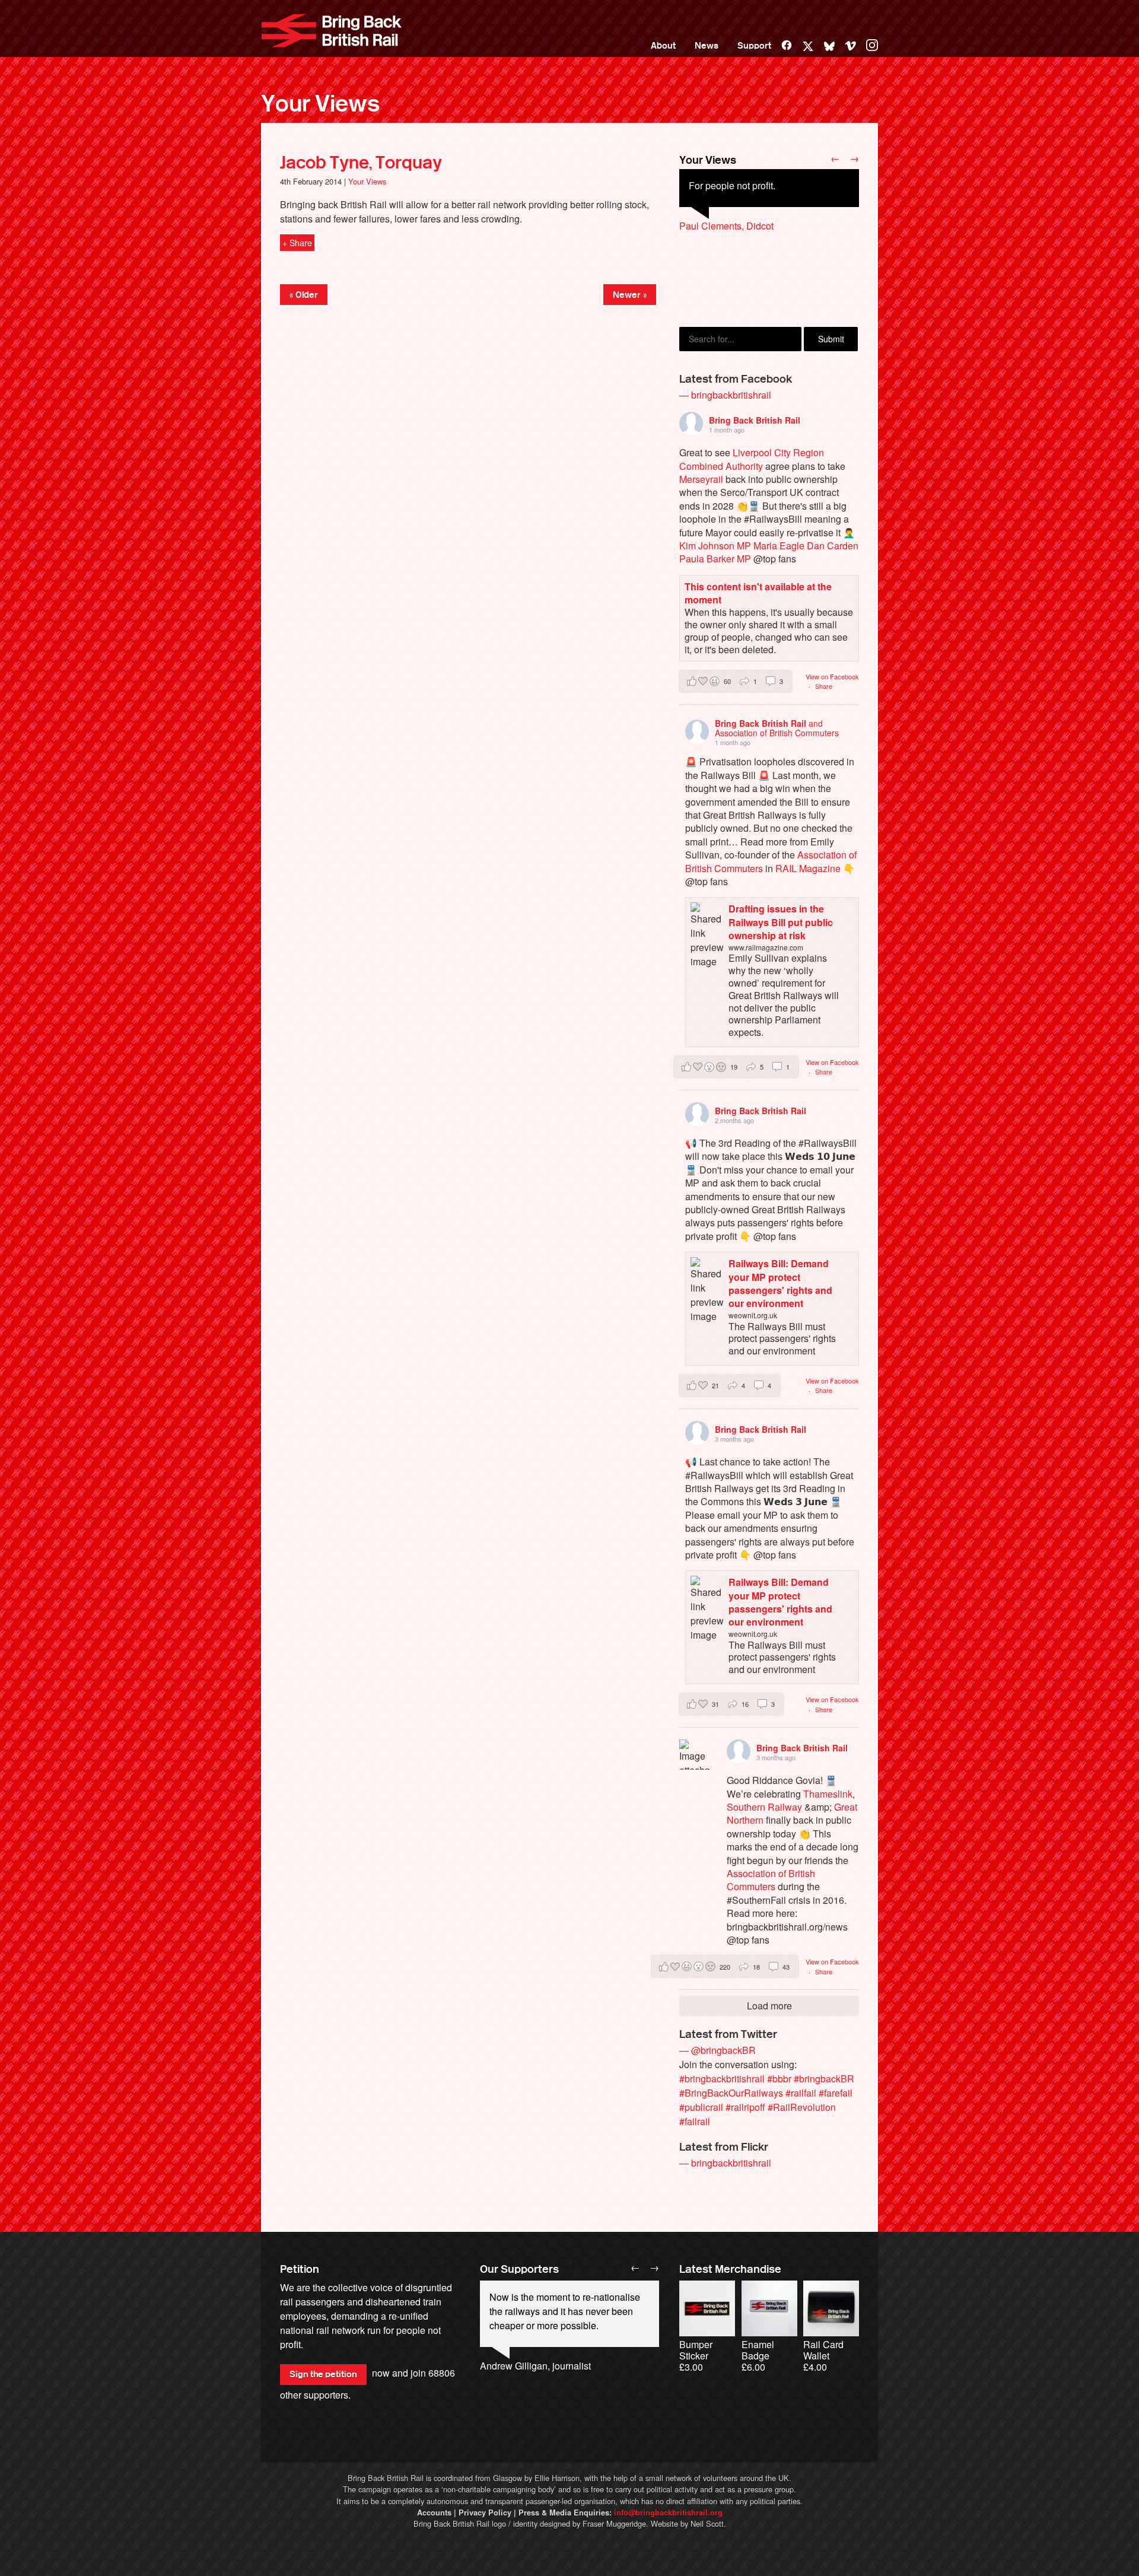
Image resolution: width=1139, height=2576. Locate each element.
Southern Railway (764, 1807)
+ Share (297, 243)
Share (824, 686)
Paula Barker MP (715, 559)
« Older (304, 295)
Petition (300, 2269)
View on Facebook (832, 676)
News (707, 46)
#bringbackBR (824, 2079)
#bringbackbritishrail (722, 2079)
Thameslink (828, 1794)
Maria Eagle (779, 546)
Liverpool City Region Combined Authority (752, 459)
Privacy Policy (485, 2513)
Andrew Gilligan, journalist (535, 2366)
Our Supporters (519, 2269)
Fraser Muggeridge (614, 2523)
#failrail (695, 2121)
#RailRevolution (802, 2107)
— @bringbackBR (718, 2050)
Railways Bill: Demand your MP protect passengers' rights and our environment (780, 1283)
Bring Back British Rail (332, 31)
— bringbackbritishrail (725, 395)
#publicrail (701, 2107)
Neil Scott (707, 2523)
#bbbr (779, 2079)
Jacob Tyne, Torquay (361, 163)
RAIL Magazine (808, 868)
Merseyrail (701, 479)
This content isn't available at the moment (758, 593)
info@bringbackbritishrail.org (668, 2513)
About (663, 46)
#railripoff (745, 2107)
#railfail (801, 2093)
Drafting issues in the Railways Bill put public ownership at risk (781, 922)
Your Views (320, 104)
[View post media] (694, 1755)
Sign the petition (323, 2374)
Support (754, 46)
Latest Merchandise (730, 2269)
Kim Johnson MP (715, 546)
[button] (736, 681)
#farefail (836, 2093)
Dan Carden (833, 546)
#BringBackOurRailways (731, 2093)
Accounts (434, 2513)
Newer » (630, 295)
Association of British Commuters (771, 1880)
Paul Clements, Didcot (726, 226)
